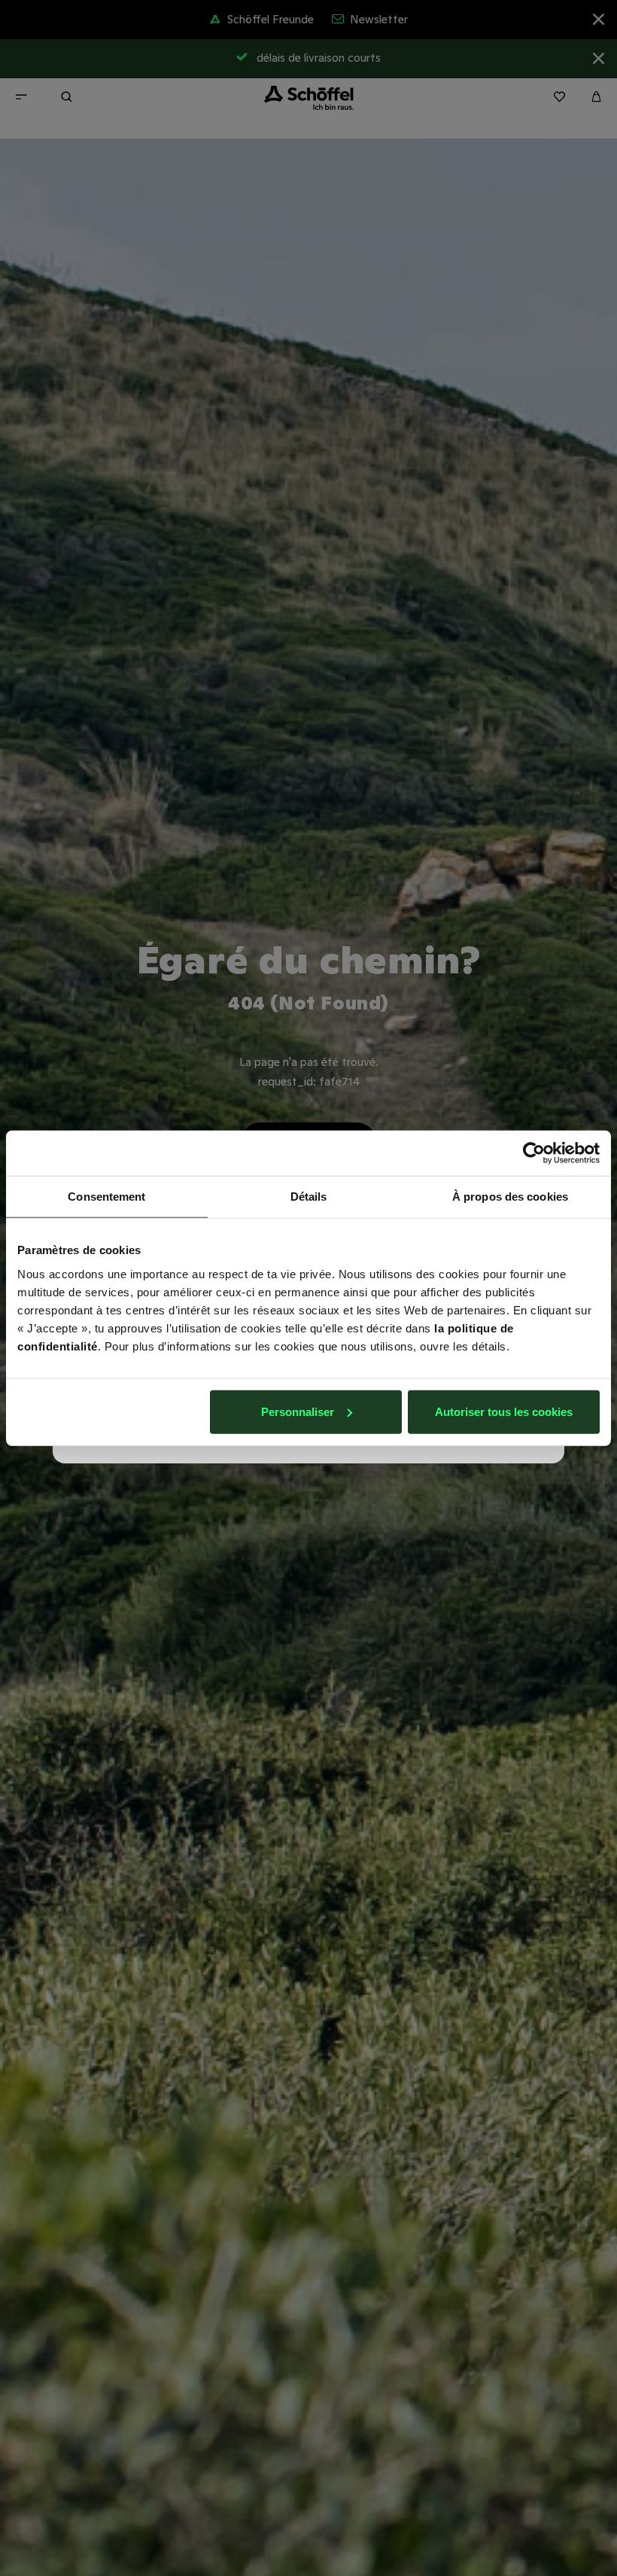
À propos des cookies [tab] (510, 1197)
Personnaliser (298, 1411)
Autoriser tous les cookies (504, 1411)
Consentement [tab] (106, 1197)
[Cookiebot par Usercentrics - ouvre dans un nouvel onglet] (534, 1153)
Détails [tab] (309, 1197)
